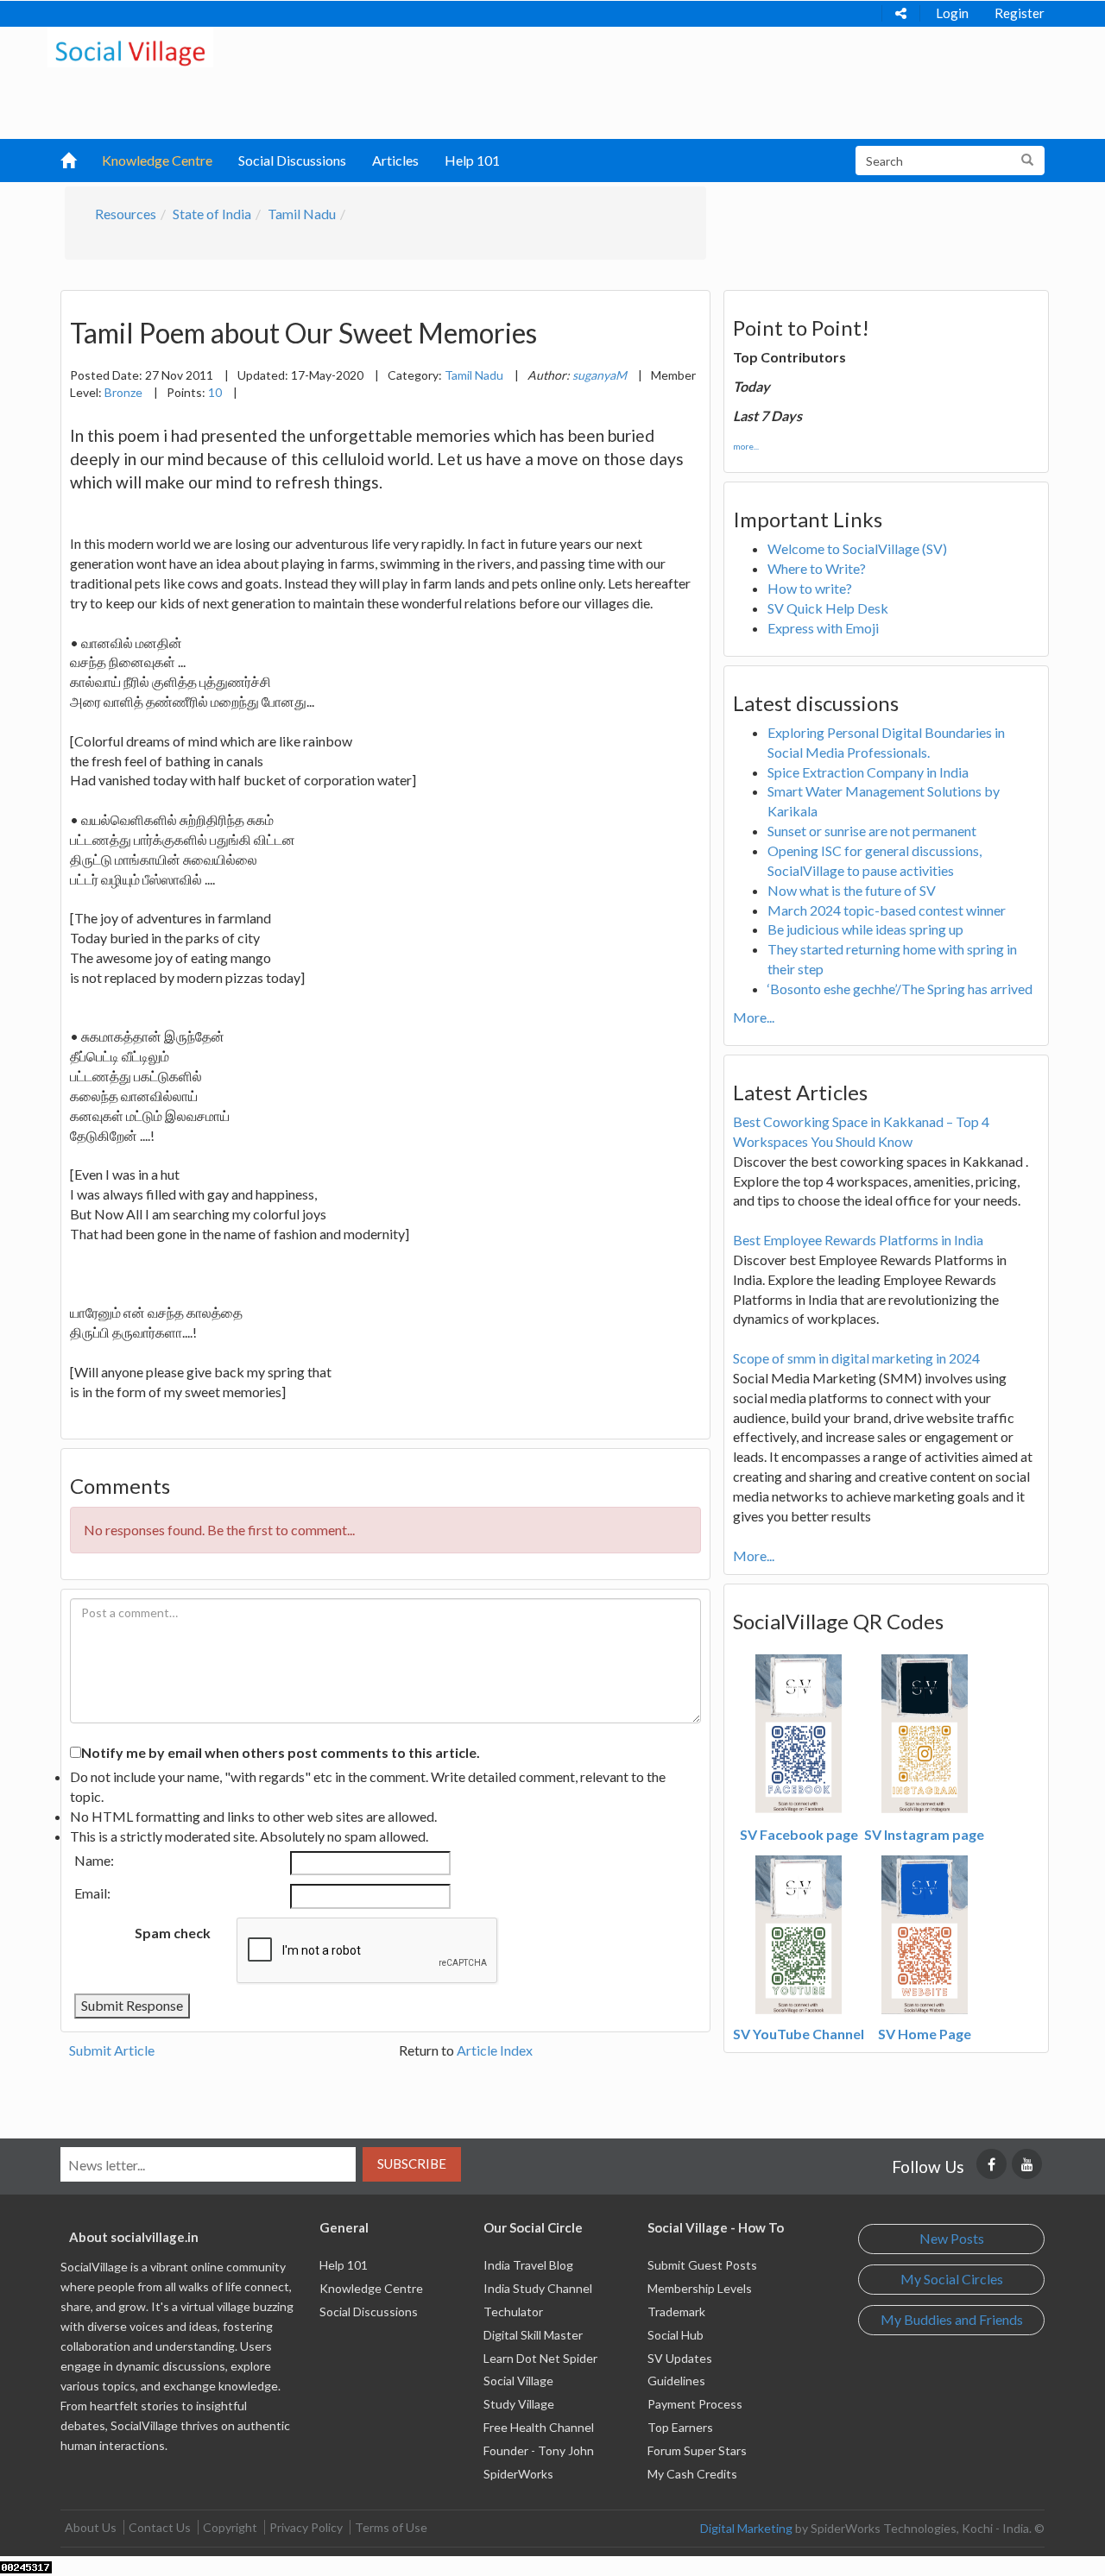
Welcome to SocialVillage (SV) (857, 548)
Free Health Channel (539, 2427)
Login (952, 13)
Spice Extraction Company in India (868, 772)
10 (215, 392)
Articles (395, 160)
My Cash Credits (692, 2474)
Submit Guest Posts (702, 2265)
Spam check (173, 1933)
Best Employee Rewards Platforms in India (858, 1240)
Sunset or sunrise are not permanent (872, 831)
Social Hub (676, 2335)
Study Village (519, 2404)
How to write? (810, 588)
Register (1020, 13)
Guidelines (676, 2381)
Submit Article (112, 2050)
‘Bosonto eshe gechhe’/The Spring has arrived (900, 989)
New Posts (952, 2238)
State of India (212, 214)
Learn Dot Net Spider (540, 2358)
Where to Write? (817, 568)
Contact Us (160, 2527)
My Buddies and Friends (952, 2319)
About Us (91, 2527)
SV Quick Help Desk (828, 608)
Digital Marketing (746, 2528)
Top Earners (680, 2427)
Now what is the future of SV (852, 890)
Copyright (230, 2527)
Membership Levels (700, 2288)
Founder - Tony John (539, 2450)
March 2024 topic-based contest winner (887, 910)
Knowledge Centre (157, 160)
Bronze (123, 392)
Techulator (513, 2311)
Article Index (495, 2050)
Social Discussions (292, 160)
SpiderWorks (518, 2474)
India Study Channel (538, 2288)
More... (754, 1017)
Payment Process (695, 2404)
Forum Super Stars (697, 2450)
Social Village (518, 2381)
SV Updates (680, 2358)
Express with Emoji (823, 628)
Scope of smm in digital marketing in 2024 (856, 1358)
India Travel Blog (528, 2265)
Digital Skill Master (533, 2335)
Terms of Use (391, 2527)
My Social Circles (952, 2279)
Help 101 (472, 160)
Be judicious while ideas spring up (865, 929)
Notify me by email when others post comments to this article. (281, 1752)
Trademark (676, 2311)
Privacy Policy (306, 2527)
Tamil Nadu (302, 214)
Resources (126, 214)
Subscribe (412, 2163)
